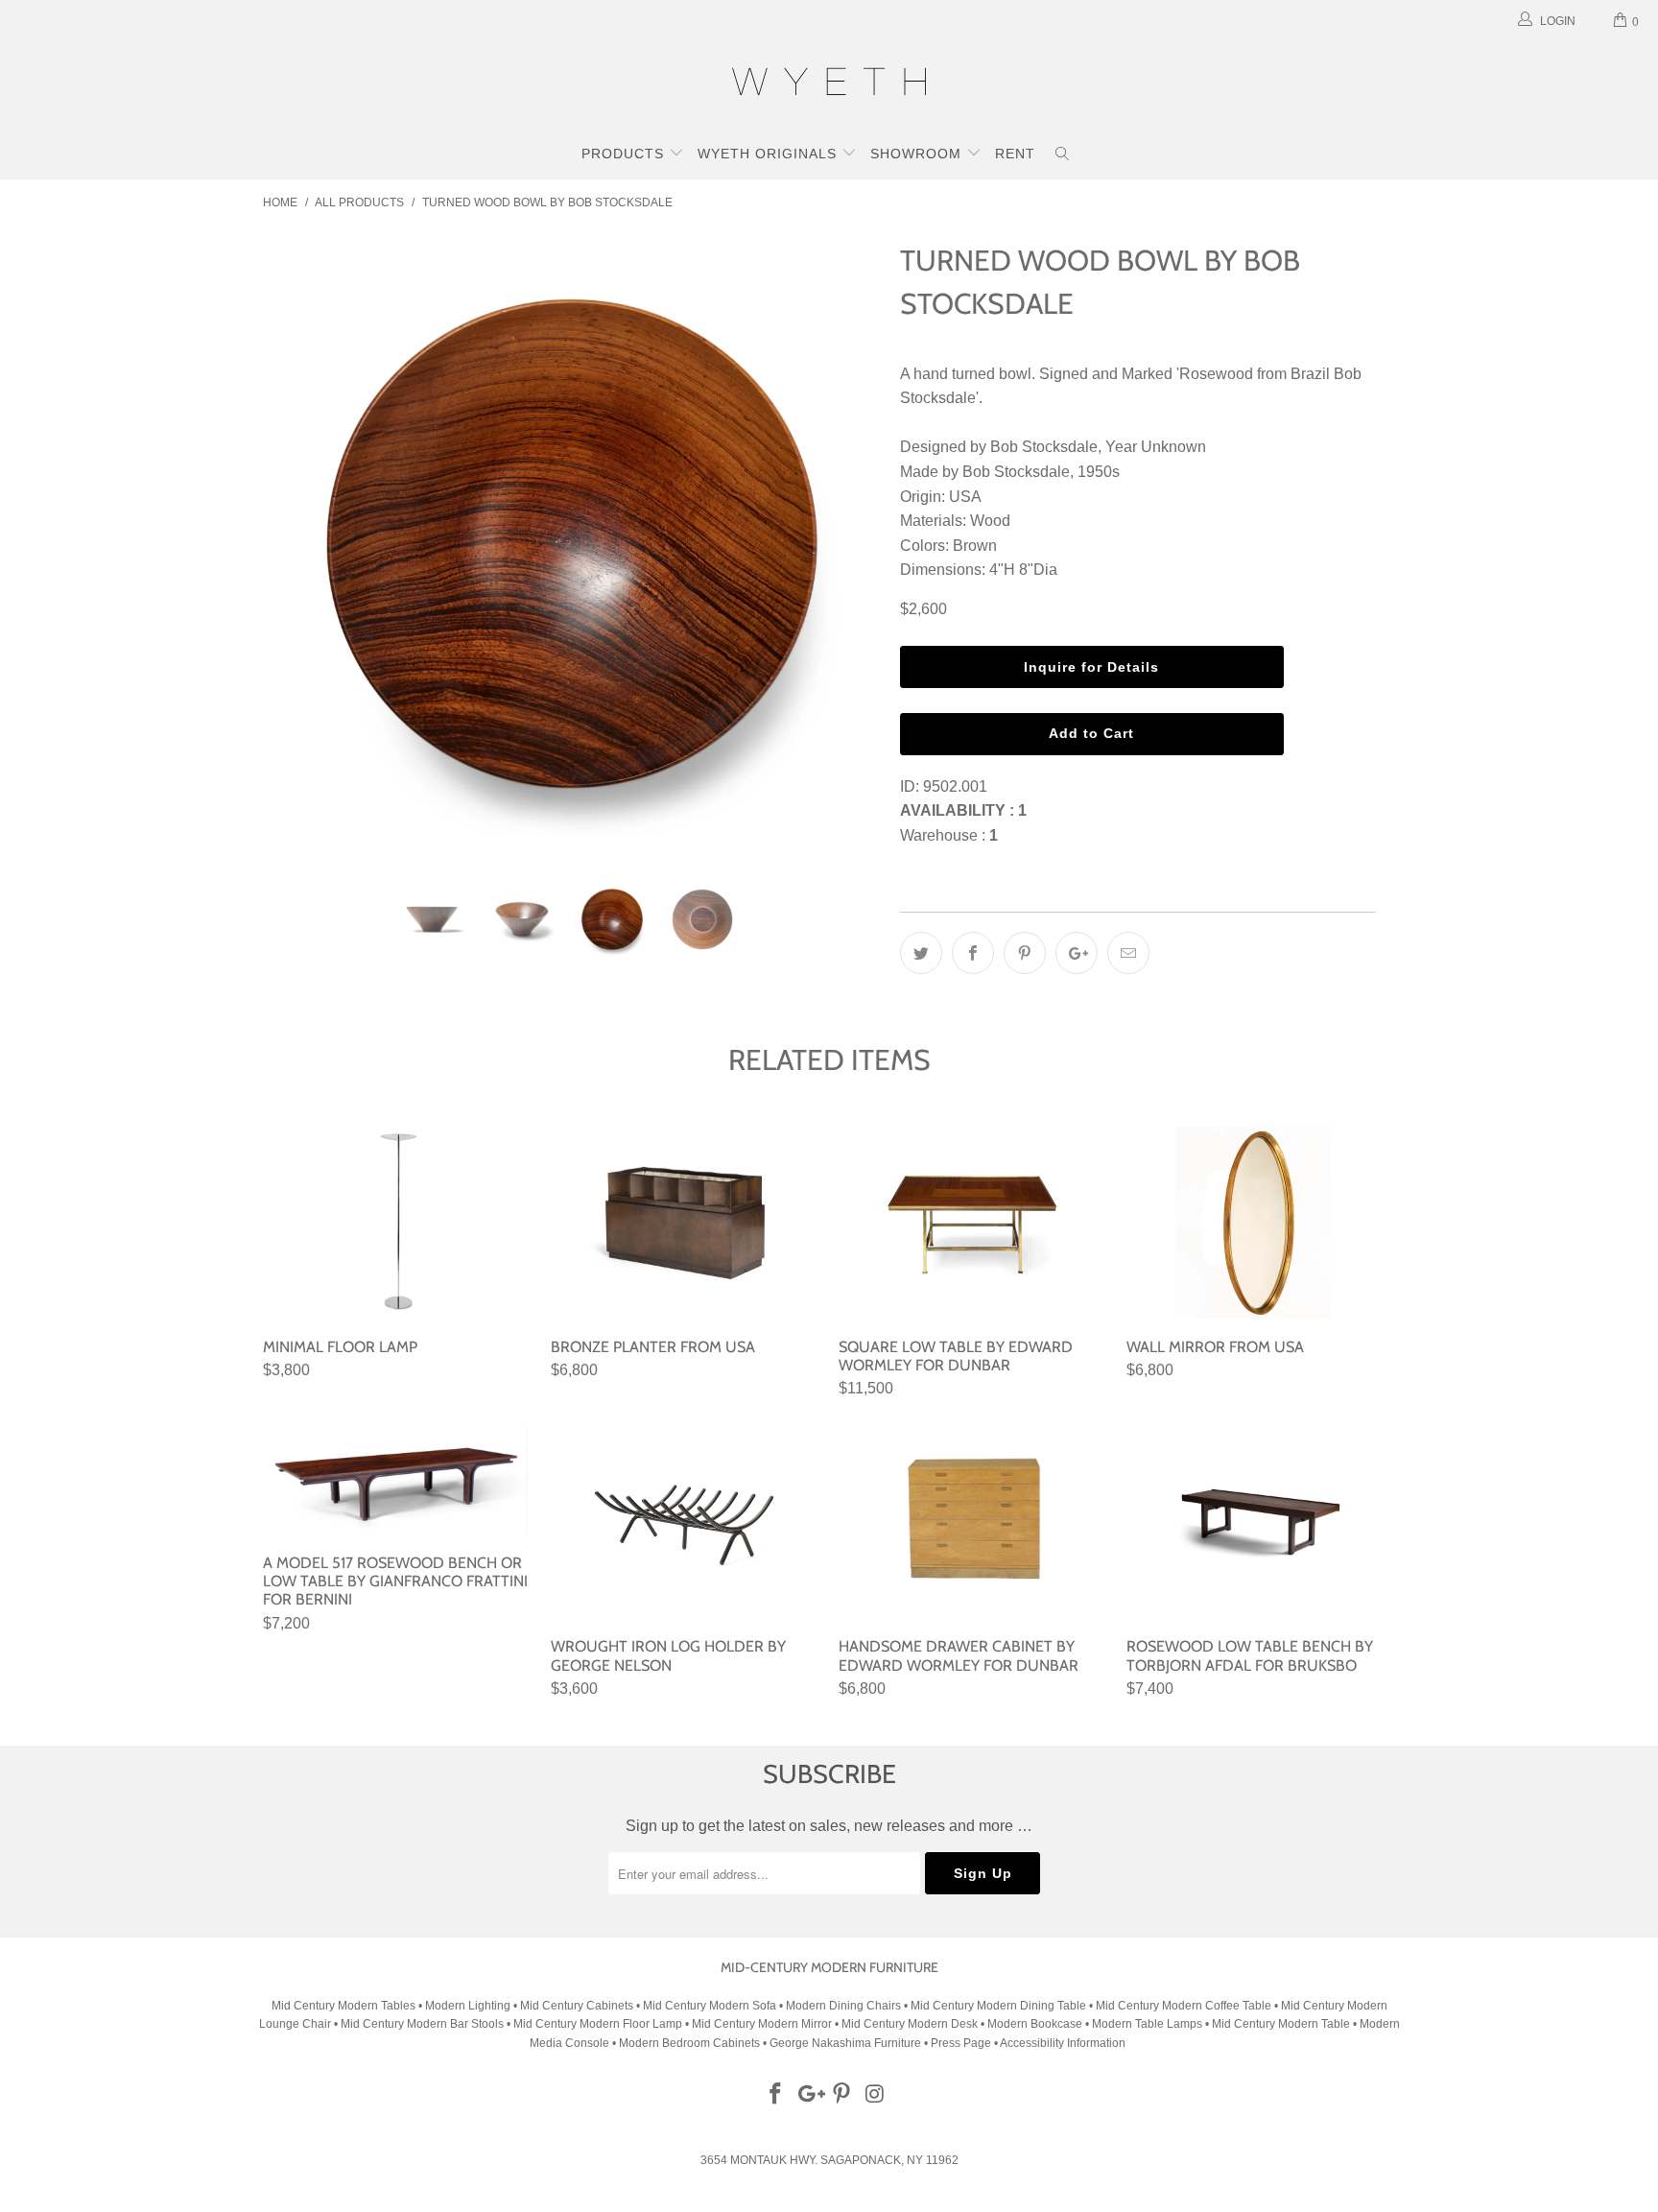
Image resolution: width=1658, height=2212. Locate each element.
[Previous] (296, 544)
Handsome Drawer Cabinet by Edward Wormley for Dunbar (973, 1522)
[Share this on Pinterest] (1025, 953)
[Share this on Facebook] (973, 953)
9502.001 (955, 786)
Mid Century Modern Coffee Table (1184, 2006)
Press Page (961, 2043)
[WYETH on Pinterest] (842, 2095)
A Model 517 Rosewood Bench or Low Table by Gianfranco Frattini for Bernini (397, 1480)
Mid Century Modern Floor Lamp (598, 2024)
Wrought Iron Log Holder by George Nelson (685, 1522)
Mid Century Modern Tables (343, 2006)
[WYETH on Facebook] (776, 2095)
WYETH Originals (770, 154)
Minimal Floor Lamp (397, 1223)
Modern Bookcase (1035, 2024)
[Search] (1063, 155)
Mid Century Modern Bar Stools (422, 2024)
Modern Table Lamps (1147, 2024)
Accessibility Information (1063, 2043)
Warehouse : (949, 835)
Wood (990, 521)
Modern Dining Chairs (843, 2006)
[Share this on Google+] (1077, 953)
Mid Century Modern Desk (910, 2024)
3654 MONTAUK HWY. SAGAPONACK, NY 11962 (829, 2160)
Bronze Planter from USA (685, 1223)
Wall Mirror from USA (1261, 1223)
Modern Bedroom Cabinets (689, 2043)
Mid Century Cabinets (578, 2006)
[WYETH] (829, 84)
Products (625, 154)
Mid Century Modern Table (1281, 2024)
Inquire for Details (1091, 667)
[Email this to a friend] (1128, 953)
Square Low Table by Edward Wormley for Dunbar (973, 1223)
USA (965, 497)
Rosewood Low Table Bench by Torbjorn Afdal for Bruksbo (1261, 1522)
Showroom (918, 154)
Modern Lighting (469, 2006)
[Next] (848, 544)
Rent (1015, 154)
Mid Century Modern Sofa (710, 2006)
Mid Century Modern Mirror (762, 2024)
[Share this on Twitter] (921, 953)
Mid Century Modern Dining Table (998, 2006)
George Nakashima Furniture (845, 2043)
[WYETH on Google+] (809, 2095)
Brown (975, 546)
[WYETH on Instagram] (876, 2095)
